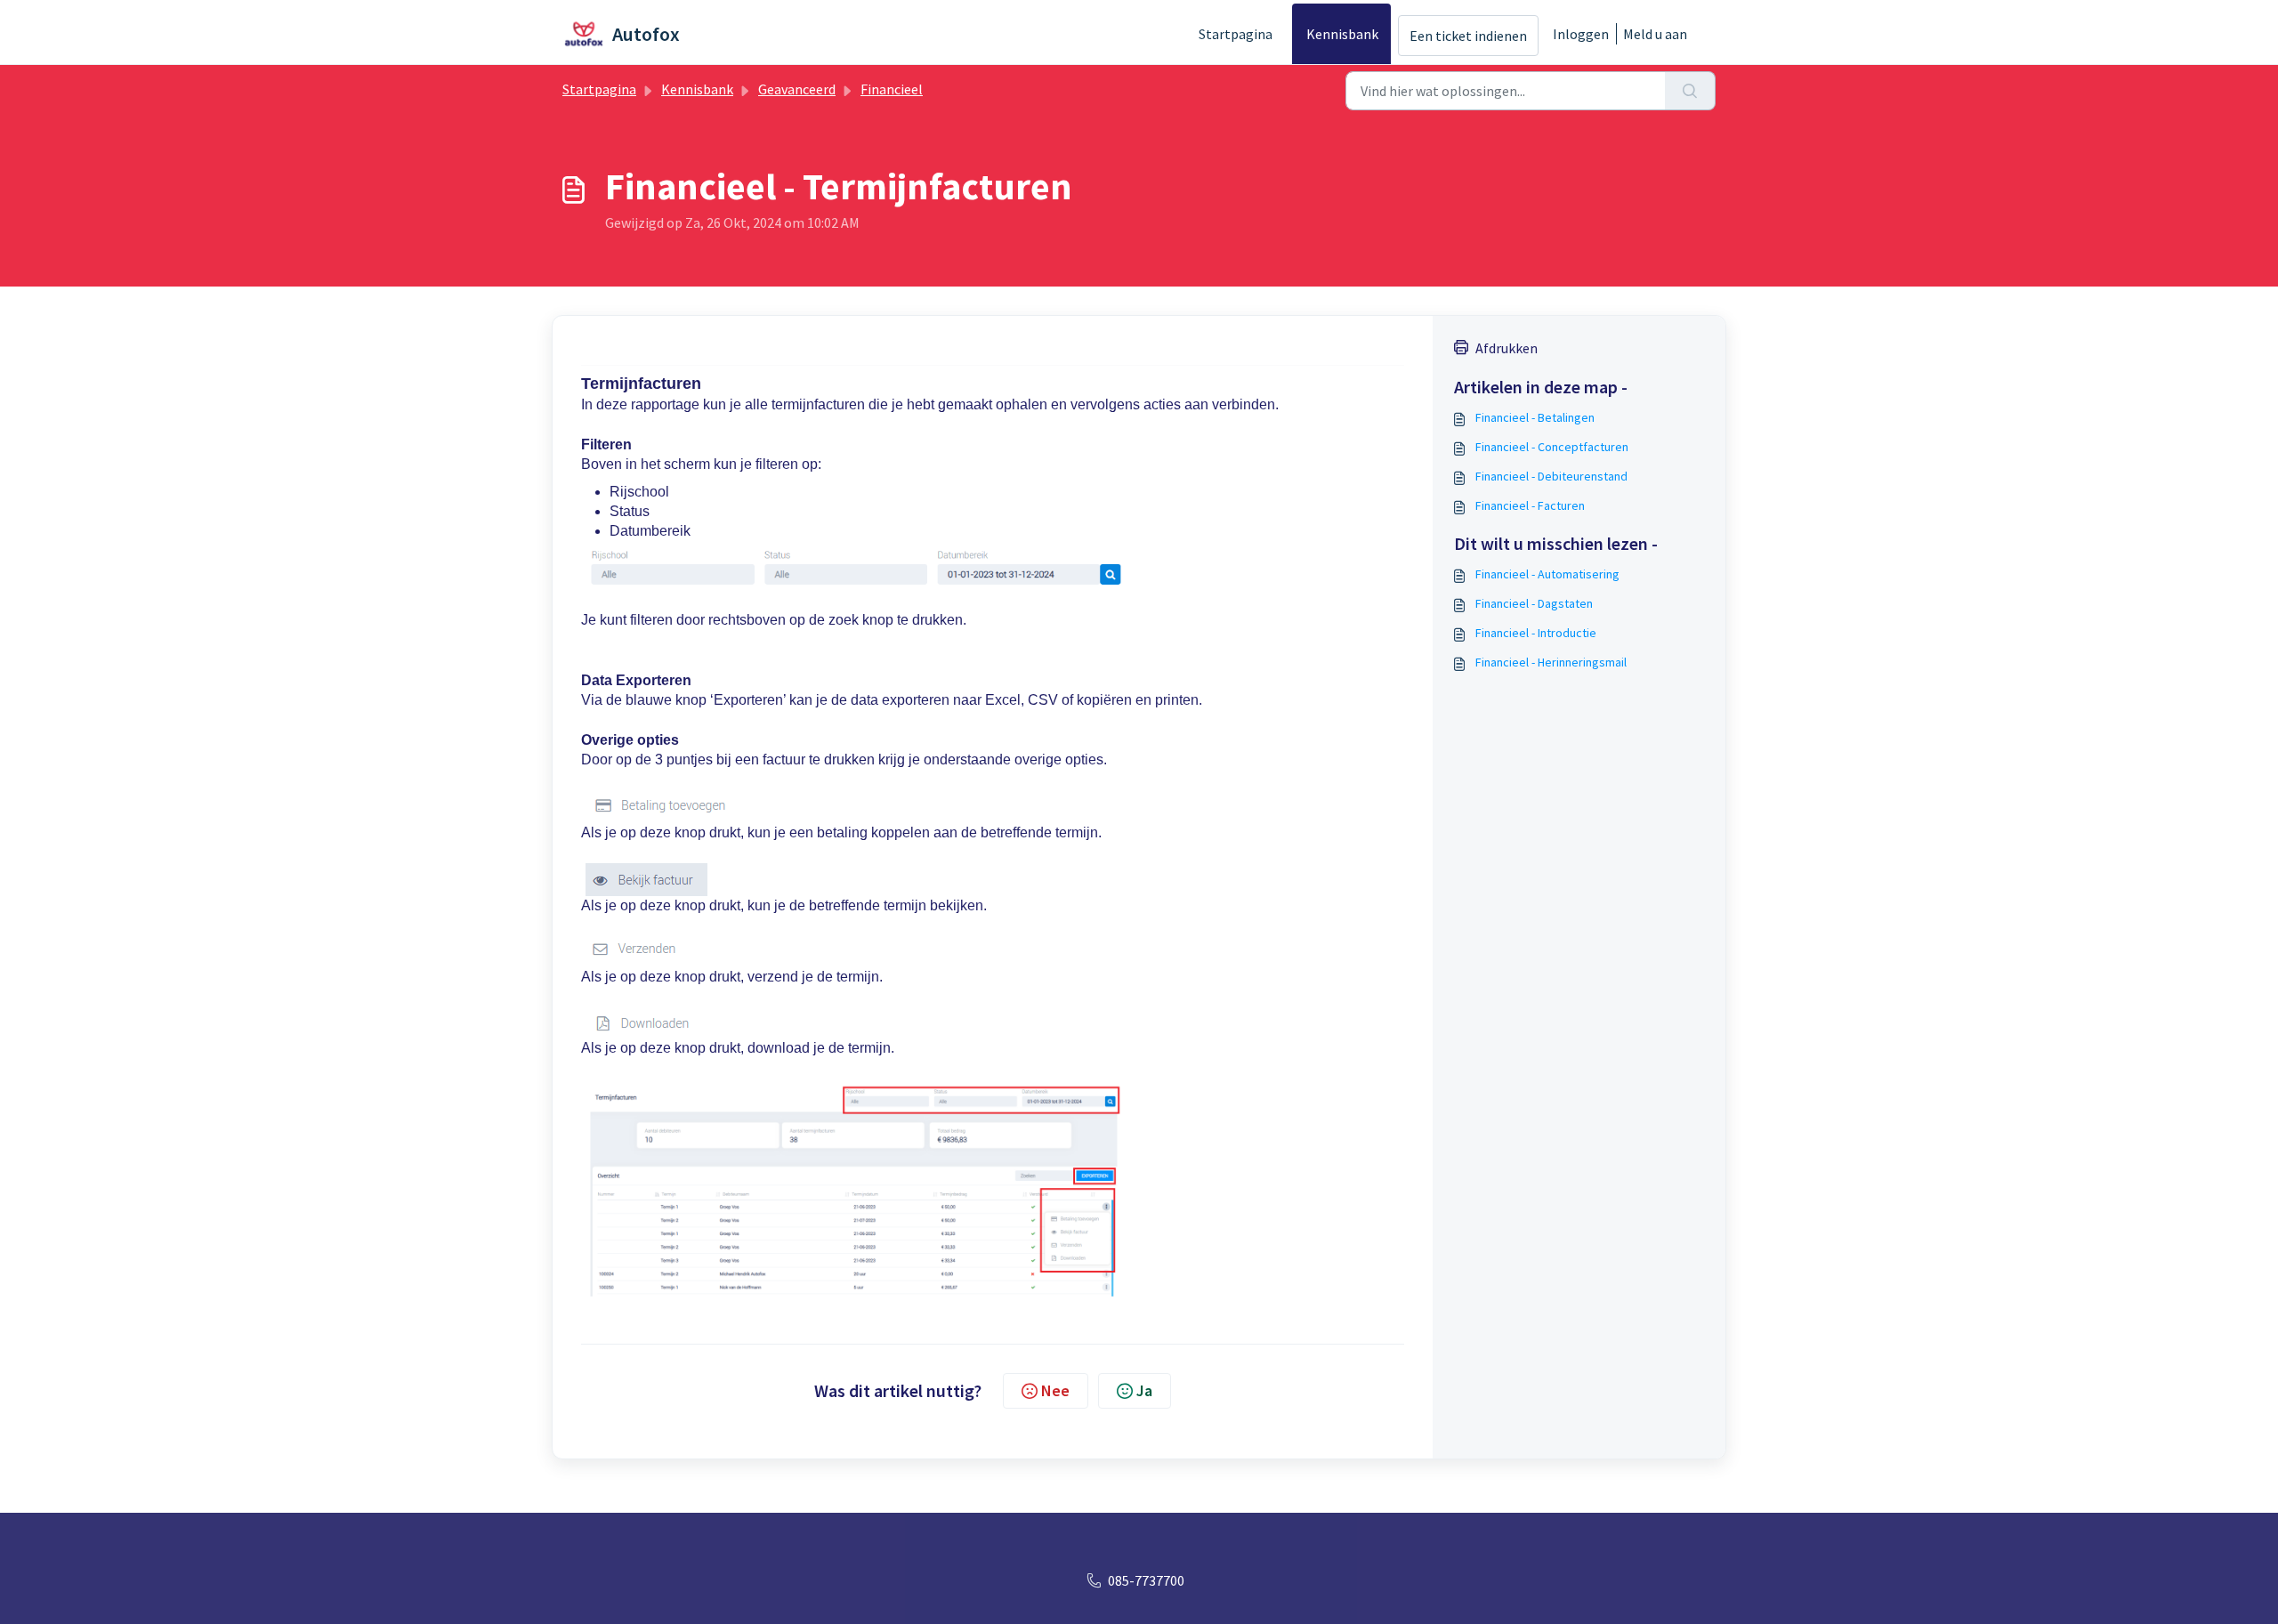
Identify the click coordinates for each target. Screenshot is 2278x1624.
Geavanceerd (797, 89)
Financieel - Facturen (1530, 505)
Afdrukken (1507, 348)
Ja (1144, 1390)
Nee (1055, 1390)
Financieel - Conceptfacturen (1552, 447)
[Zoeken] (1690, 91)
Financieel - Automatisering (1547, 574)
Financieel (892, 89)
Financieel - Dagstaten (1534, 603)
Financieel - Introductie (1536, 633)
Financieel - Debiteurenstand (1551, 476)
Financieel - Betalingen (1535, 417)
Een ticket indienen (1468, 36)
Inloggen (1581, 34)
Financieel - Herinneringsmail (1551, 662)
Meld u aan (1655, 34)
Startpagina (1236, 34)
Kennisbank (1342, 34)
